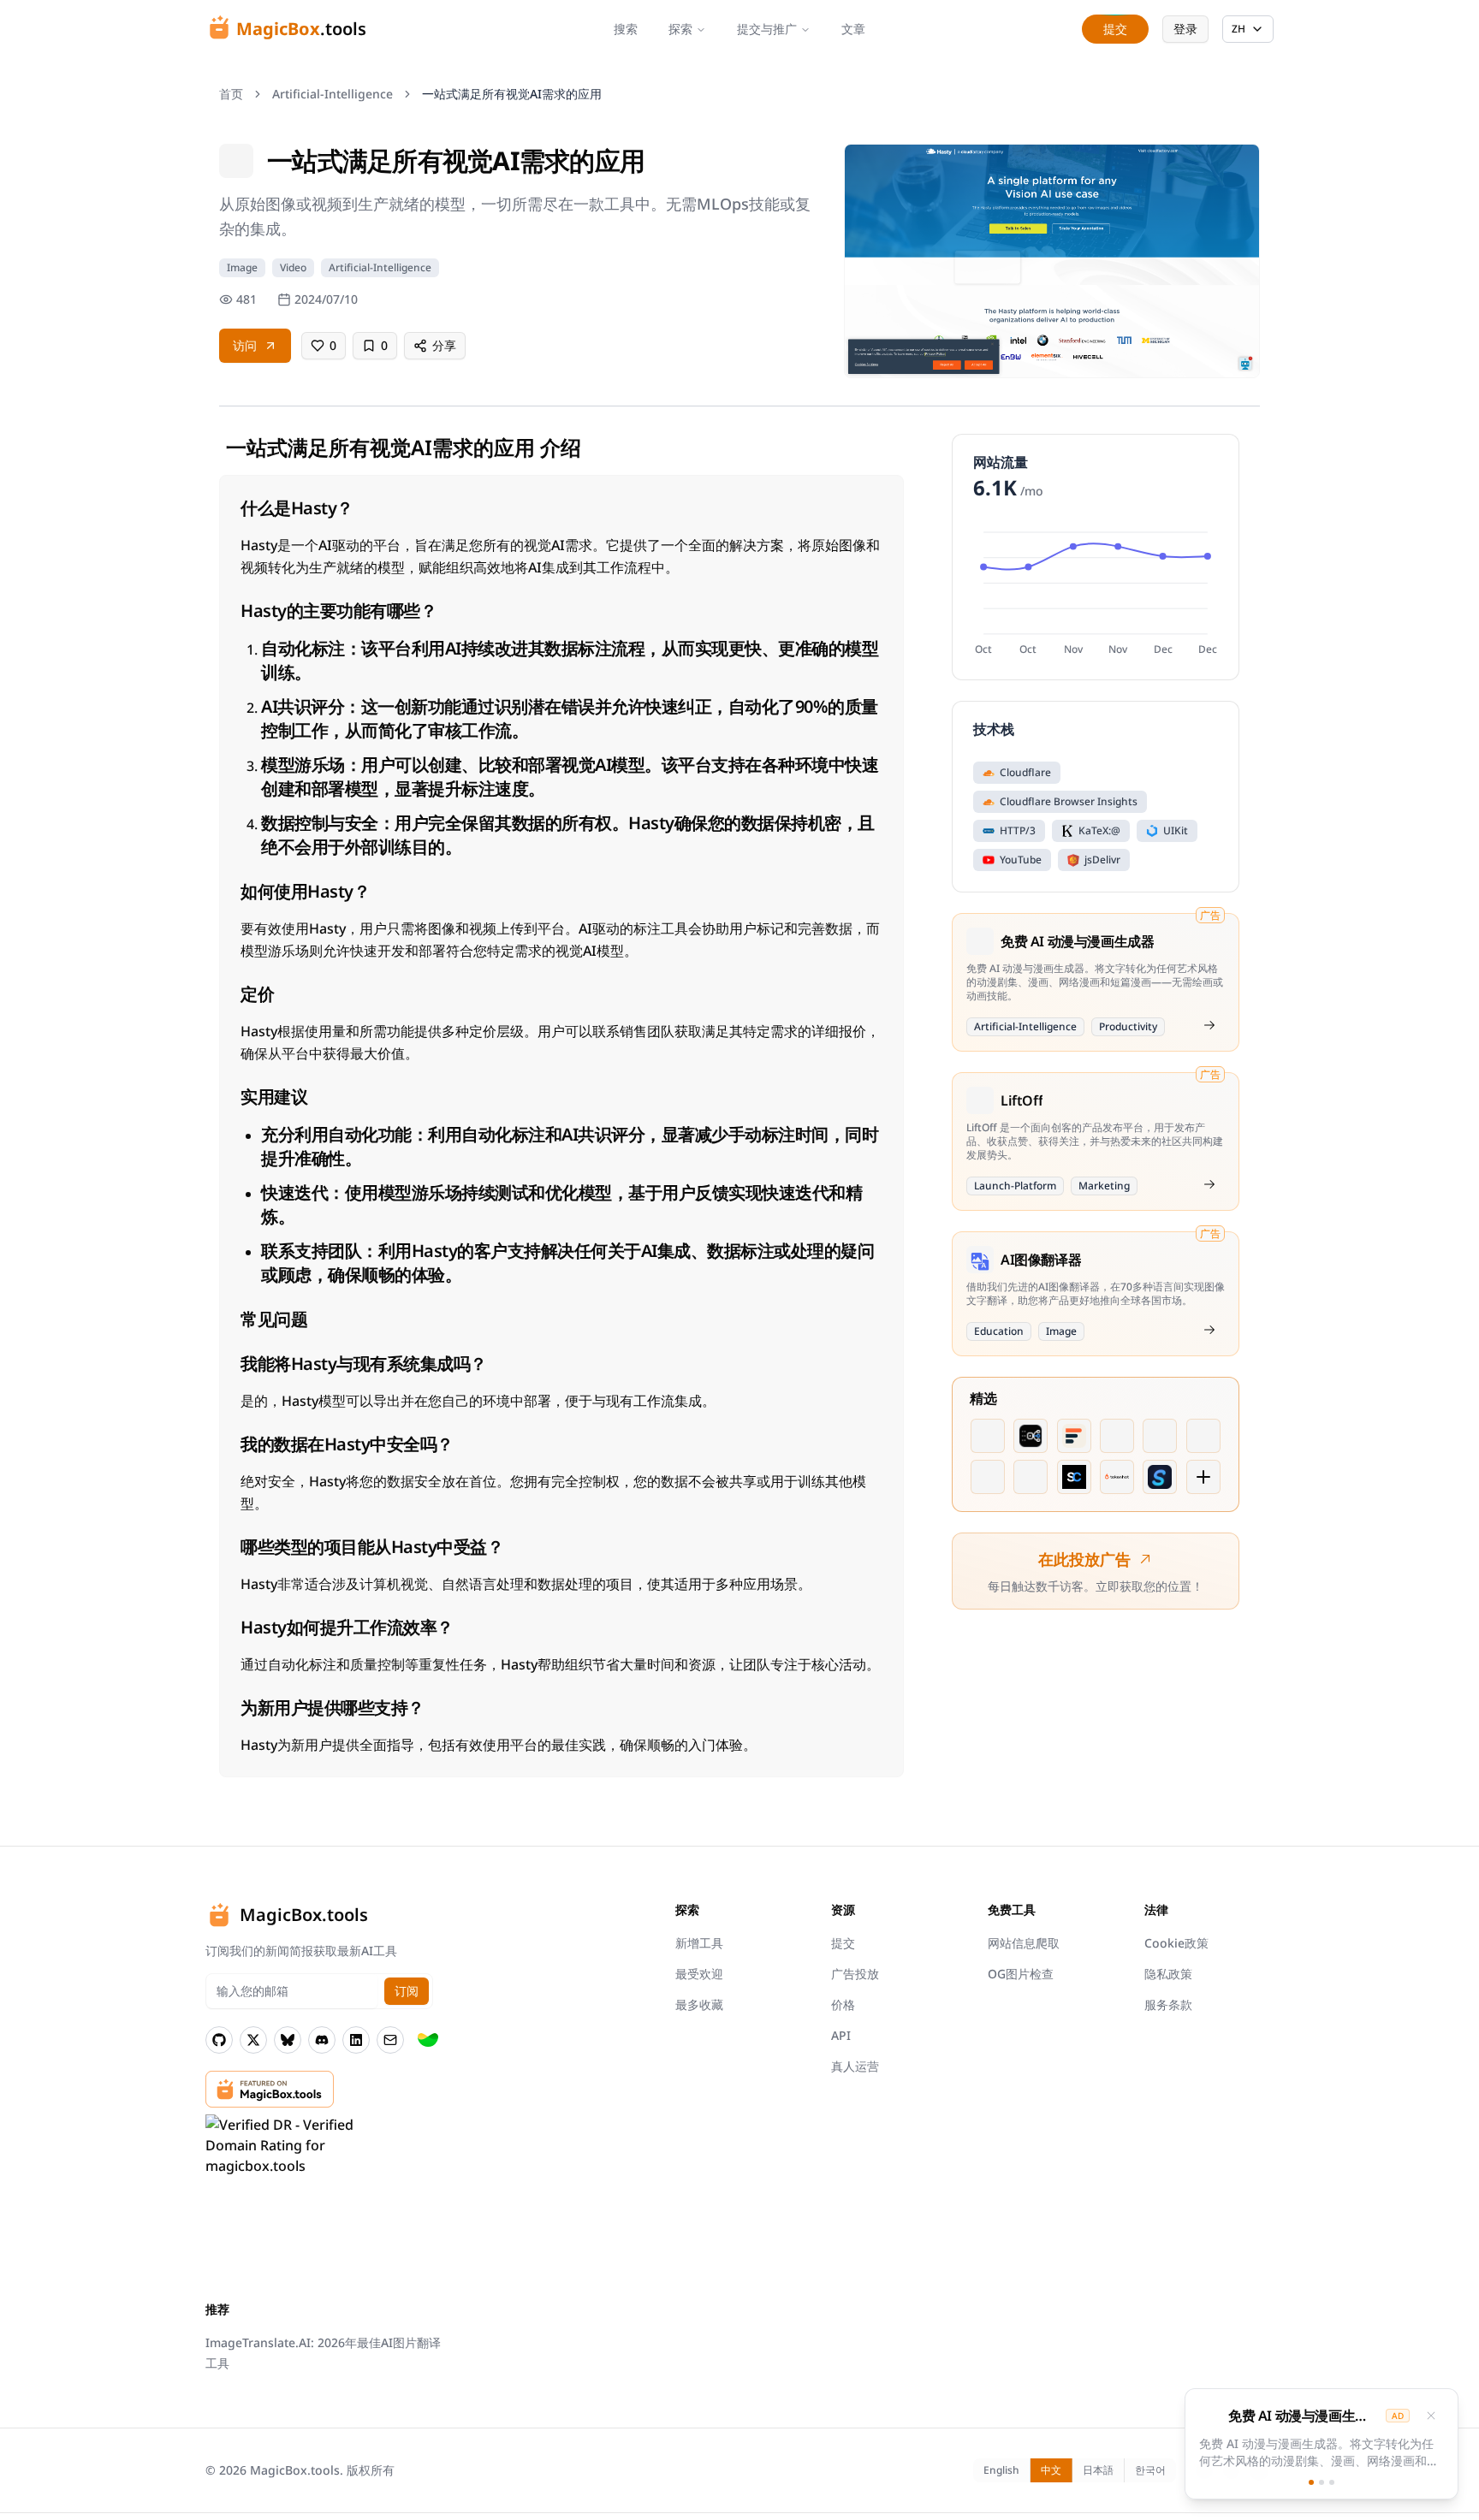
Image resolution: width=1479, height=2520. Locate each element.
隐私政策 (1168, 1974)
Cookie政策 (1176, 1943)
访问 (245, 345)
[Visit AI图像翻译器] (1209, 1330)
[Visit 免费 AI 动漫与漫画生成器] (1209, 1025)
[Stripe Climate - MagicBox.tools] (428, 2040)
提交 (843, 1943)
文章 (853, 29)
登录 (1185, 29)
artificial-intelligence (333, 94)
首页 (231, 94)
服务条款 (1168, 2004)
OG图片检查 (1021, 1974)
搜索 (626, 29)
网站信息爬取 (1024, 1943)
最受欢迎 (699, 1974)
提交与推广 (767, 29)
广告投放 (855, 1974)
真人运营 (855, 2066)
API (841, 2035)
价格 (843, 2004)
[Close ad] (1431, 2416)
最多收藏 (699, 2004)
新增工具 (699, 1943)
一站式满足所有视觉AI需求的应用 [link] (512, 94)
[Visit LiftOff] (1209, 1184)
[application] (1096, 591)
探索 (680, 29)
